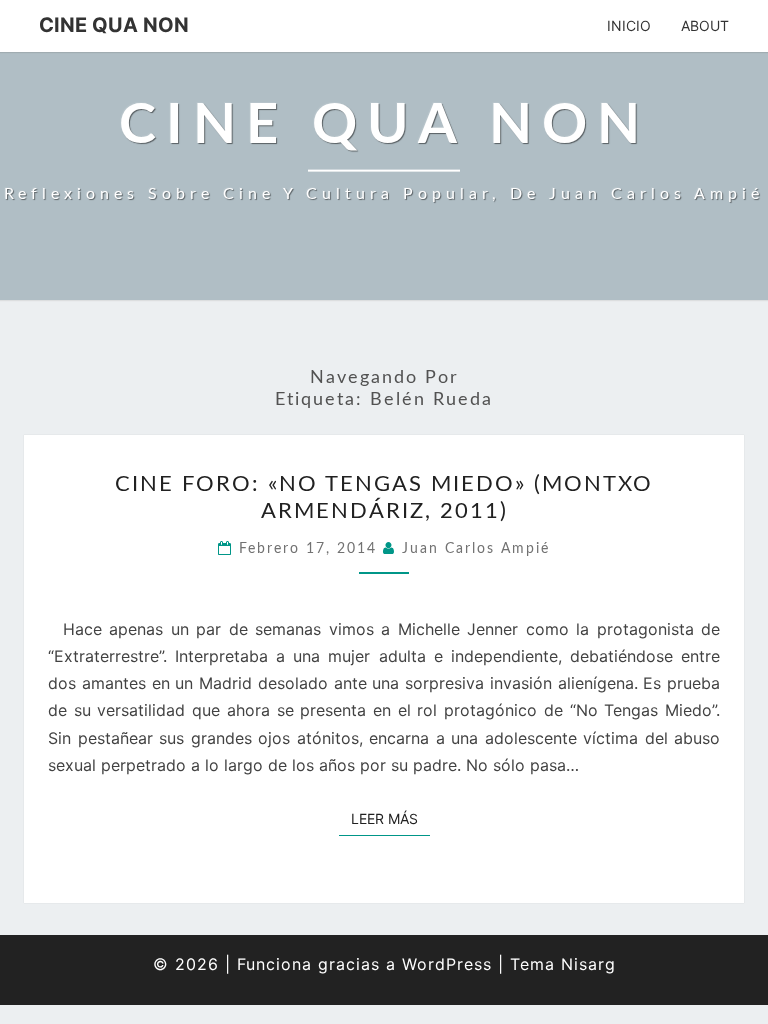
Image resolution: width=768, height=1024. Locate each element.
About (705, 25)
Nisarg (588, 964)
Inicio (629, 25)
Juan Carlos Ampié (476, 549)
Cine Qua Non (114, 25)
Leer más (390, 818)
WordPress (447, 964)
